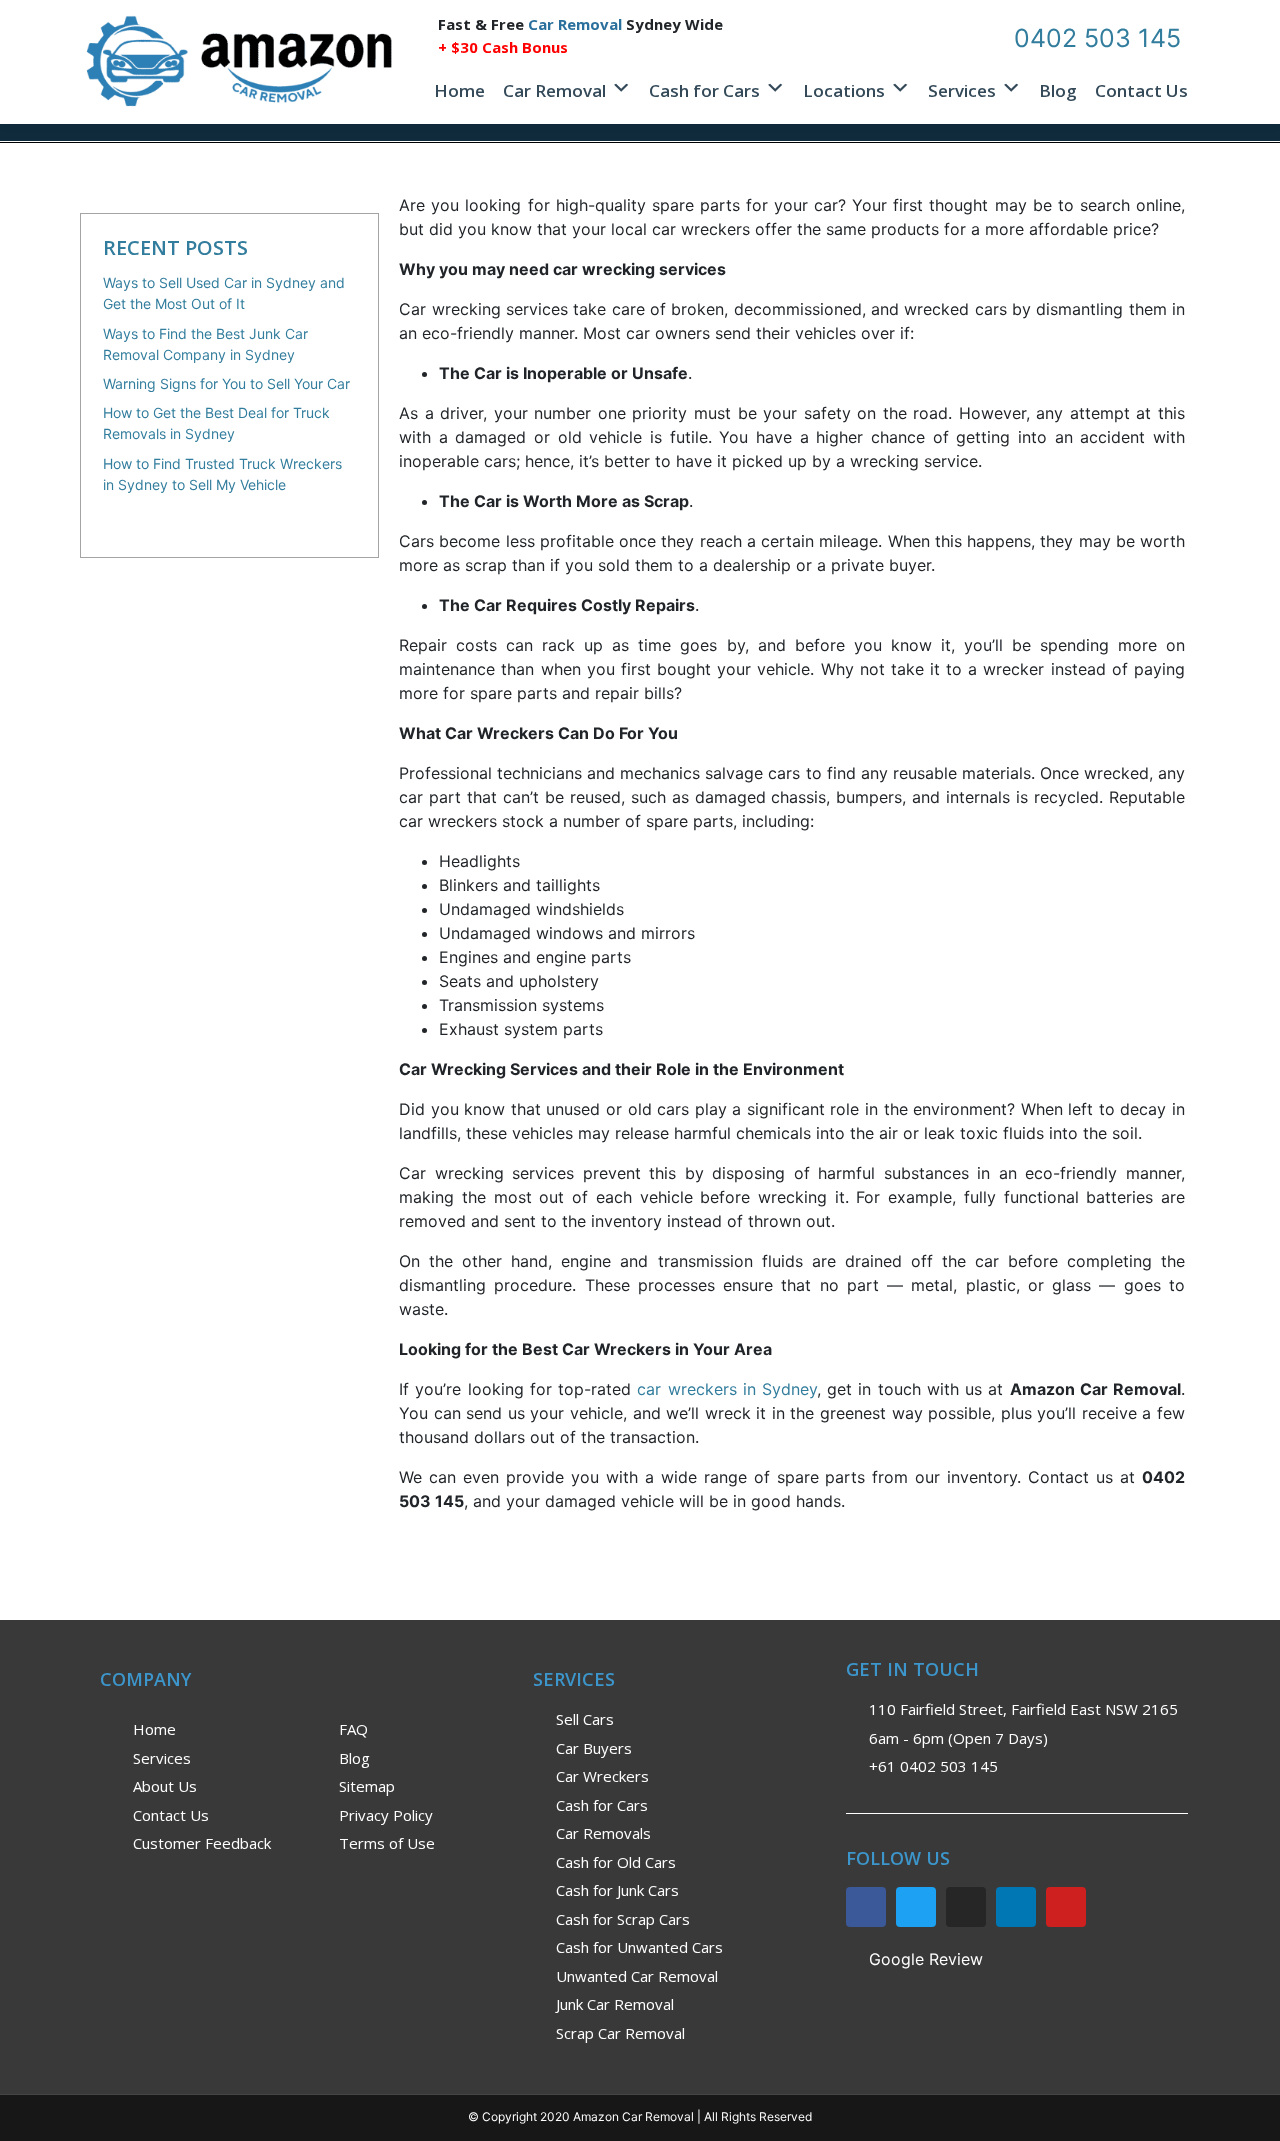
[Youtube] (1066, 1907)
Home (459, 90)
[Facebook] (866, 1907)
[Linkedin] (1016, 1907)
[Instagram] (966, 1907)
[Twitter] (916, 1907)
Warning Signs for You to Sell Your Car (226, 383)
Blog (1058, 90)
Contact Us (1141, 90)
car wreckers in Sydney (727, 1389)
